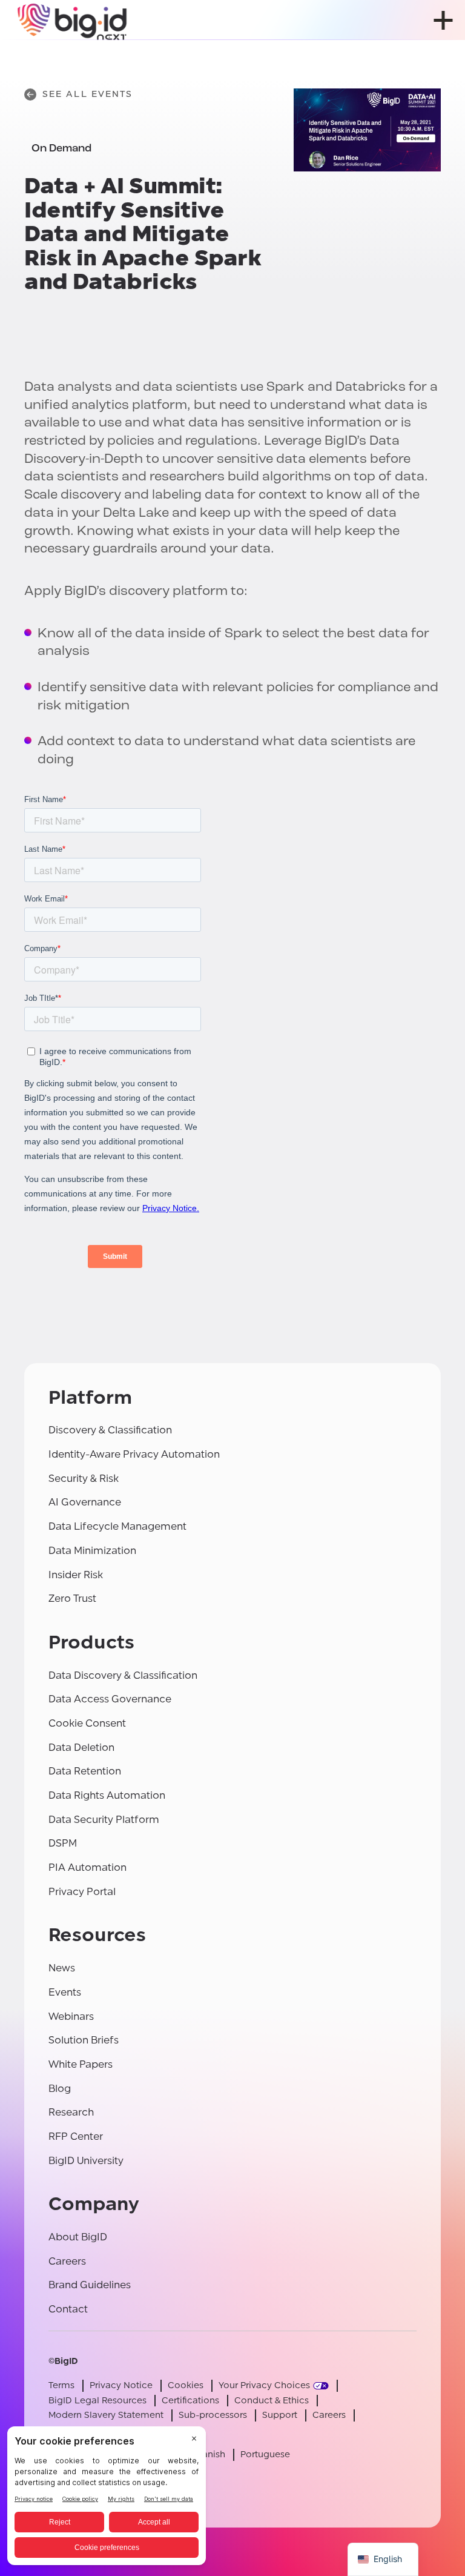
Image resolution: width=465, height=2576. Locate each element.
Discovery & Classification (110, 1430)
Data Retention (85, 1771)
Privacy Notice (121, 2385)
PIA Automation (87, 1867)
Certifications (190, 2401)
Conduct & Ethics (272, 2401)
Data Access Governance (110, 1699)
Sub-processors (213, 2415)
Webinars (71, 2017)
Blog (60, 2089)
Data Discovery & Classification (123, 1675)
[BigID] (73, 20)
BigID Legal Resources (97, 2401)
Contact (68, 2309)
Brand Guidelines (90, 2285)
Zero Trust (72, 1598)
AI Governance (85, 1502)
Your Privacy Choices (264, 2385)
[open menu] (443, 20)
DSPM (63, 1843)
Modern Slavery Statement (106, 2415)
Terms (61, 2385)
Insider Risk (76, 1575)
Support (280, 2415)
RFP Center (76, 2136)
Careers (67, 2261)
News (62, 1968)
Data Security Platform (104, 1820)
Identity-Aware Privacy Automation (134, 1454)
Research (71, 2112)
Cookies (186, 2385)
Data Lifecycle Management (117, 1526)
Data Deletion (81, 1748)
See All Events (87, 94)
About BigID (78, 2237)
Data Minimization (92, 1551)
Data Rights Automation (107, 1795)
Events (65, 1992)
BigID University (86, 2161)
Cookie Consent (87, 1723)
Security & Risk (84, 1479)
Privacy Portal (82, 1892)
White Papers (81, 2064)
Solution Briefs (84, 2040)
